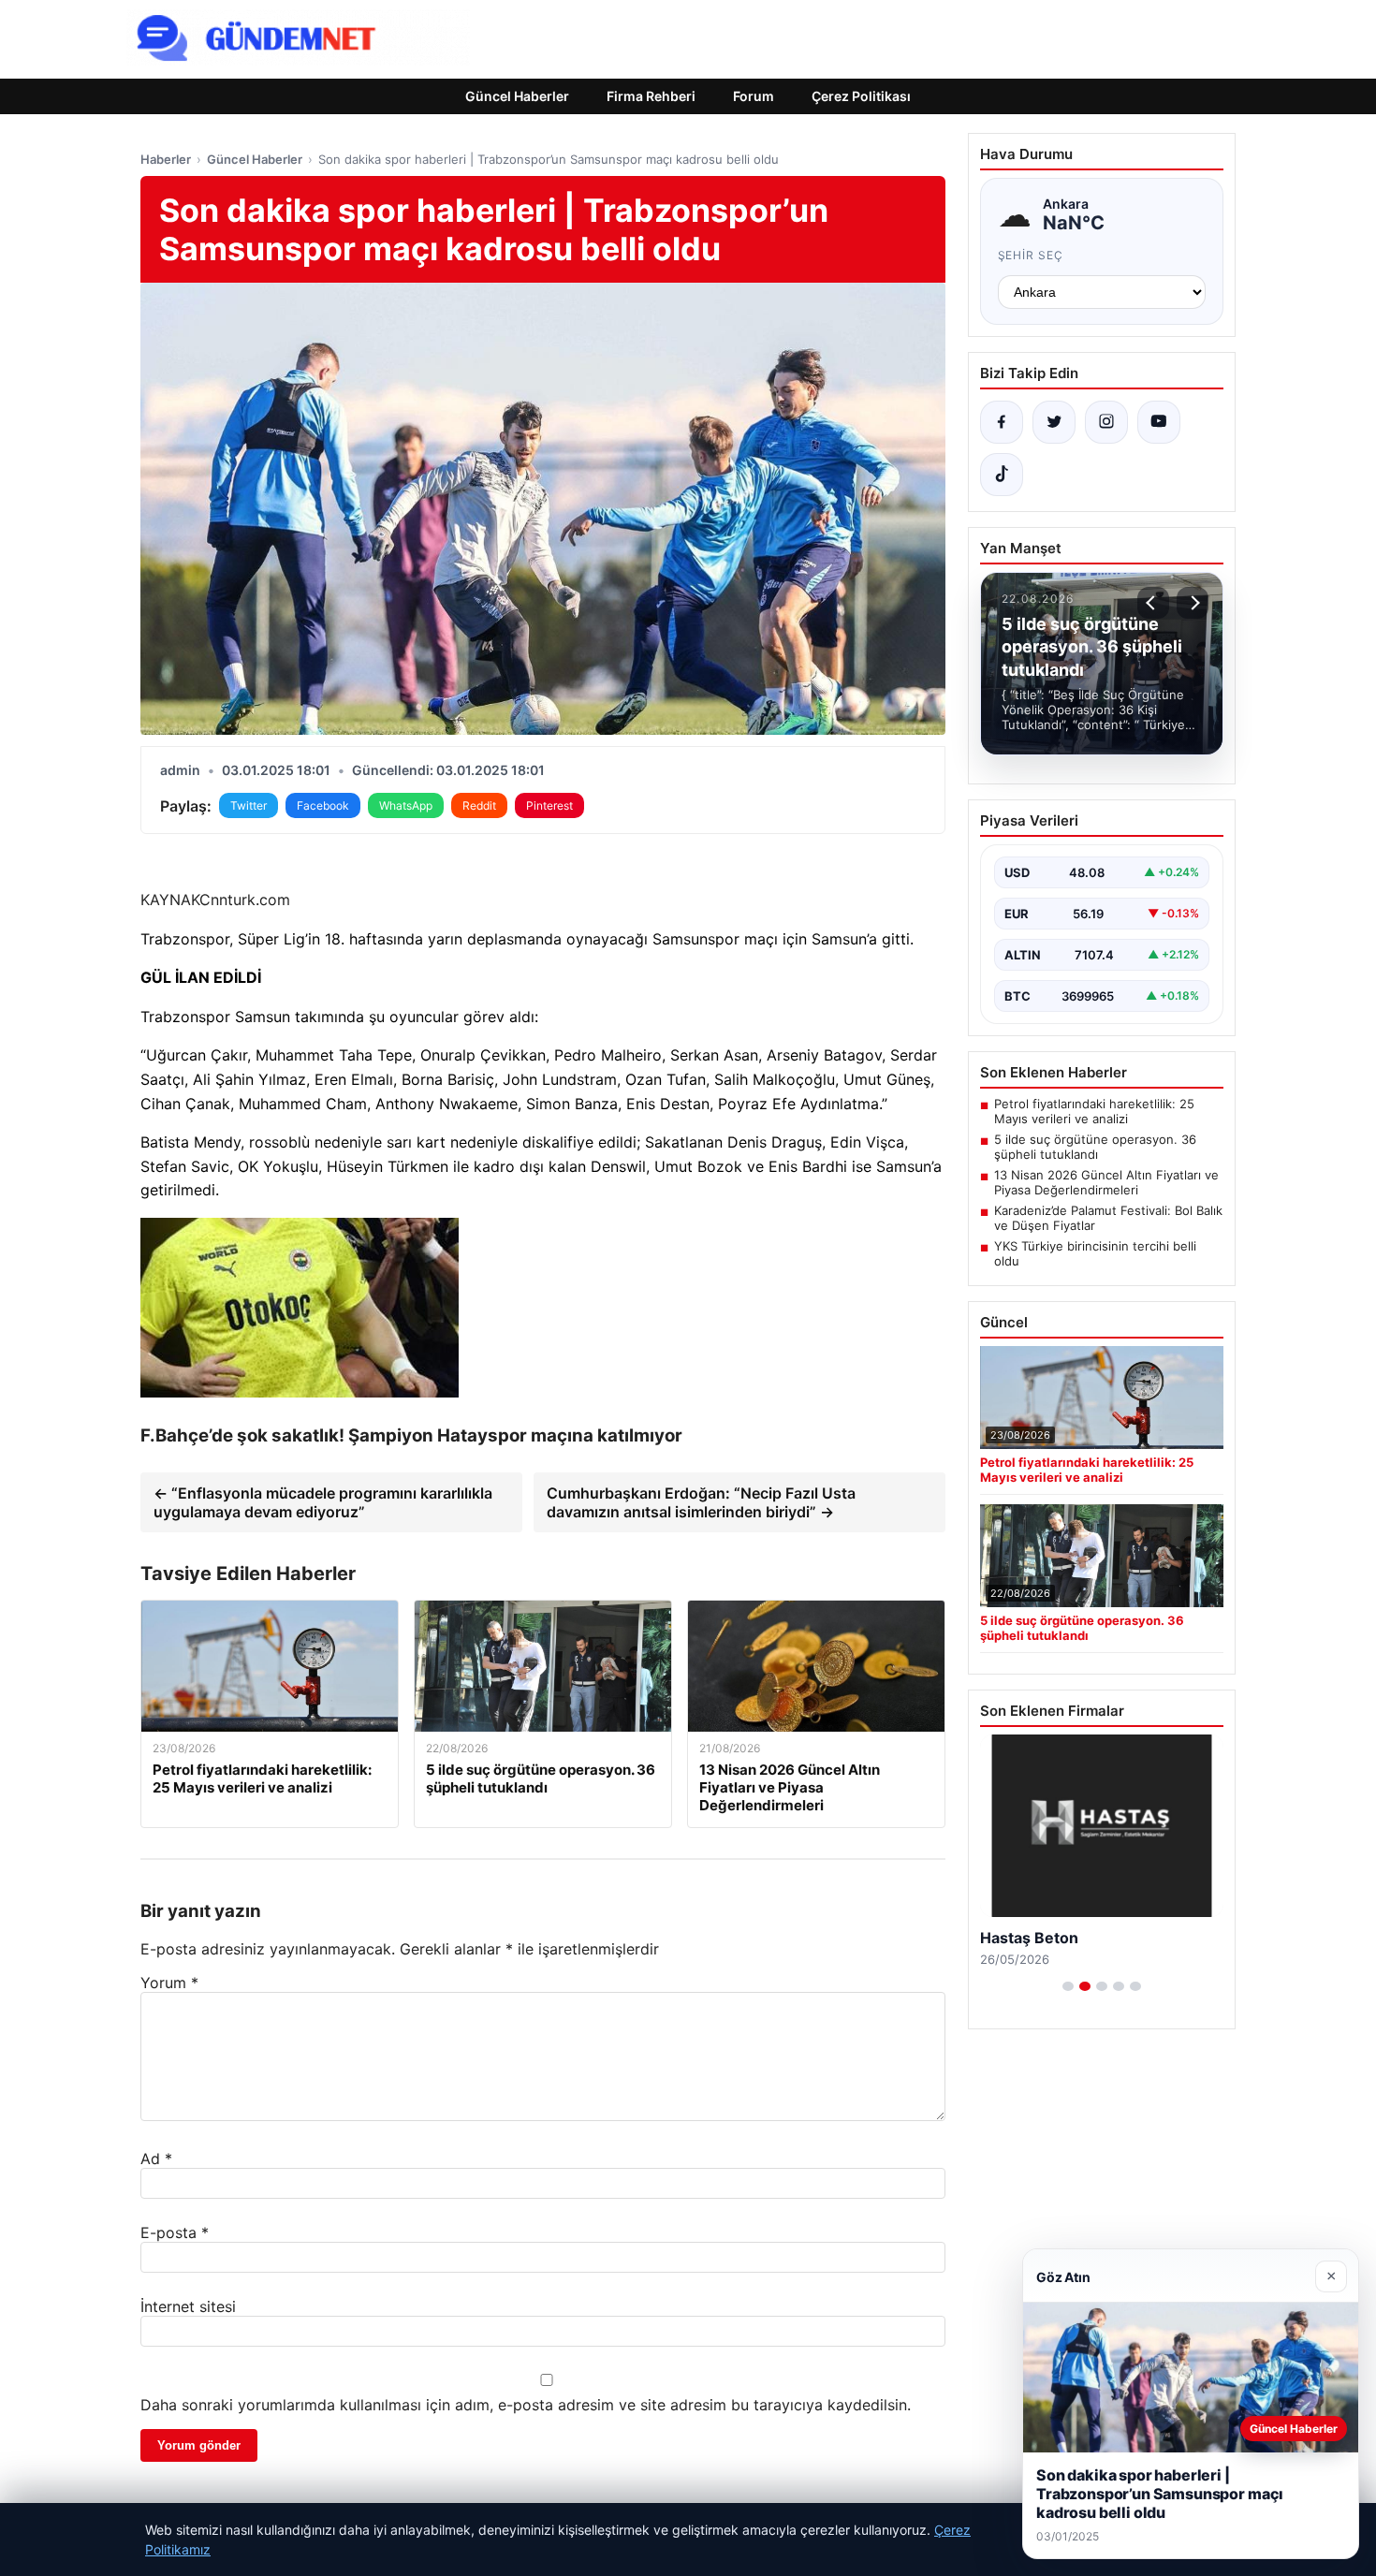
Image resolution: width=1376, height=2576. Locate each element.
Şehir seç (1031, 255)
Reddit (479, 805)
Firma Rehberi (651, 96)
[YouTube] (1159, 422)
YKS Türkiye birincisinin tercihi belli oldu (1095, 1253)
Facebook (323, 805)
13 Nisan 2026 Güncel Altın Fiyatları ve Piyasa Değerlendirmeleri (1106, 1182)
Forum (754, 96)
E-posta (175, 2232)
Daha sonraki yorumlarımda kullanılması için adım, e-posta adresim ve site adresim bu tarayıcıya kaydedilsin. (526, 2405)
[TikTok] (1002, 475)
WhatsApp (406, 805)
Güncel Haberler (517, 96)
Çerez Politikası (861, 96)
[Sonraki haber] (1193, 603)
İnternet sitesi (188, 2306)
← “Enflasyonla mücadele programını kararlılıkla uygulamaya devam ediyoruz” (323, 1502)
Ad (156, 2159)
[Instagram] (1106, 422)
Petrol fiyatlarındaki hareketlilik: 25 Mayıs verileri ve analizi (1094, 1111)
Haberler (166, 159)
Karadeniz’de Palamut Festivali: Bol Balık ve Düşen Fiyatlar (1108, 1218)
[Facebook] (1002, 422)
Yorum (169, 1983)
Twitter (249, 805)
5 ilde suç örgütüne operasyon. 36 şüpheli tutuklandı (1095, 1147)
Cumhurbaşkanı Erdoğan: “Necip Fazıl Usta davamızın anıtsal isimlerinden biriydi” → (701, 1502)
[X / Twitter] (1054, 422)
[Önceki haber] (1153, 603)
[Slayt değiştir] (1068, 1986)
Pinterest (549, 805)
